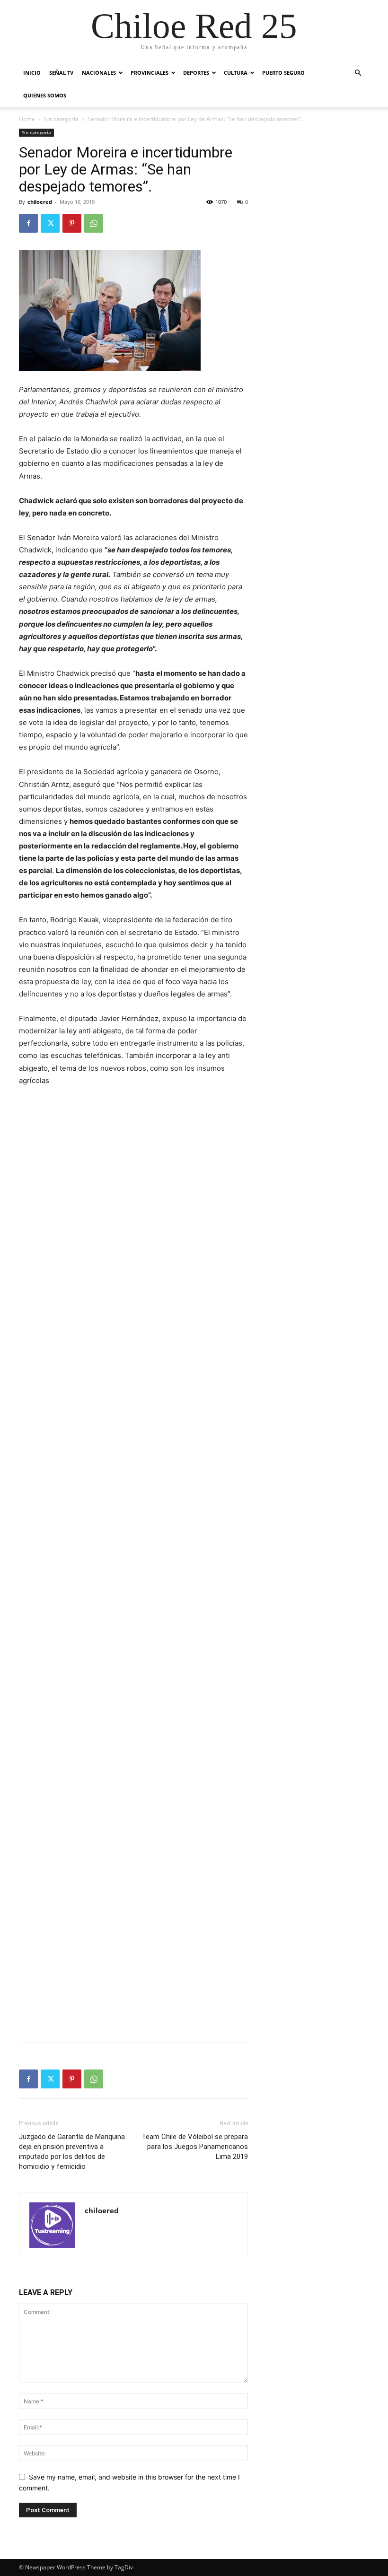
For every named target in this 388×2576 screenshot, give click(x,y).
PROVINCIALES (150, 73)
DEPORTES (196, 73)
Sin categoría (61, 119)
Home (27, 119)
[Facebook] (28, 223)
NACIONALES (99, 73)
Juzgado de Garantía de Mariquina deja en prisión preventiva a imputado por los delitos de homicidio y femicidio (72, 2152)
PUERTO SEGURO (283, 73)
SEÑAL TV (61, 73)
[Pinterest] (72, 223)
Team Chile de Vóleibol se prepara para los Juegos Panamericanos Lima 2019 (195, 2147)
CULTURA (236, 73)
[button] (358, 73)
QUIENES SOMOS (45, 95)
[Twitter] (50, 223)
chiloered (40, 202)
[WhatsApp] (94, 223)
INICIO (32, 73)
